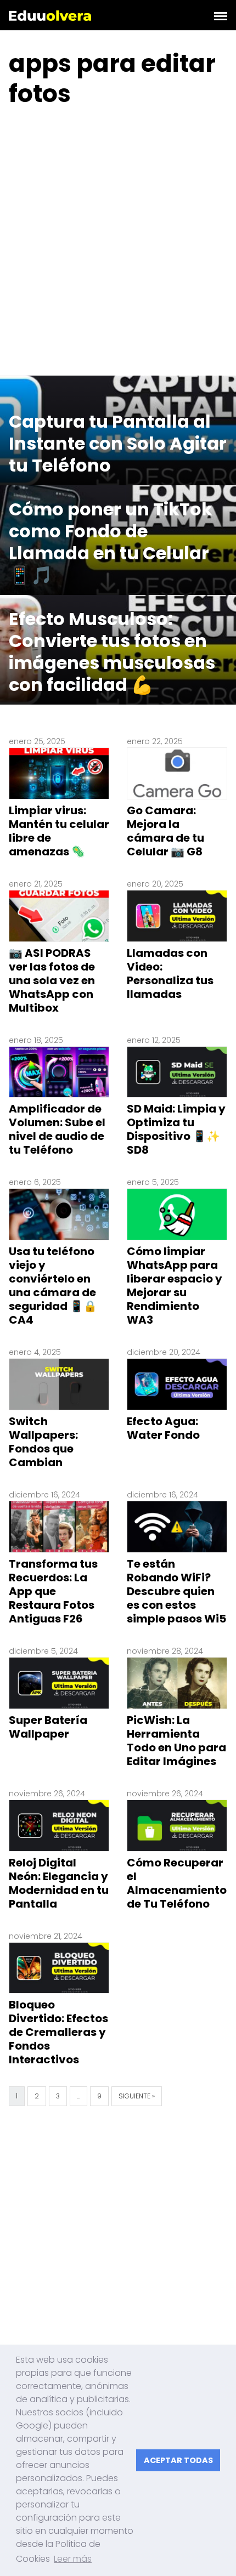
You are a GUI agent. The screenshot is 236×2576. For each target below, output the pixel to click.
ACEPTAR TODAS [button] (178, 2460)
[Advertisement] (118, 244)
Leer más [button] (73, 2559)
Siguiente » (137, 2096)
